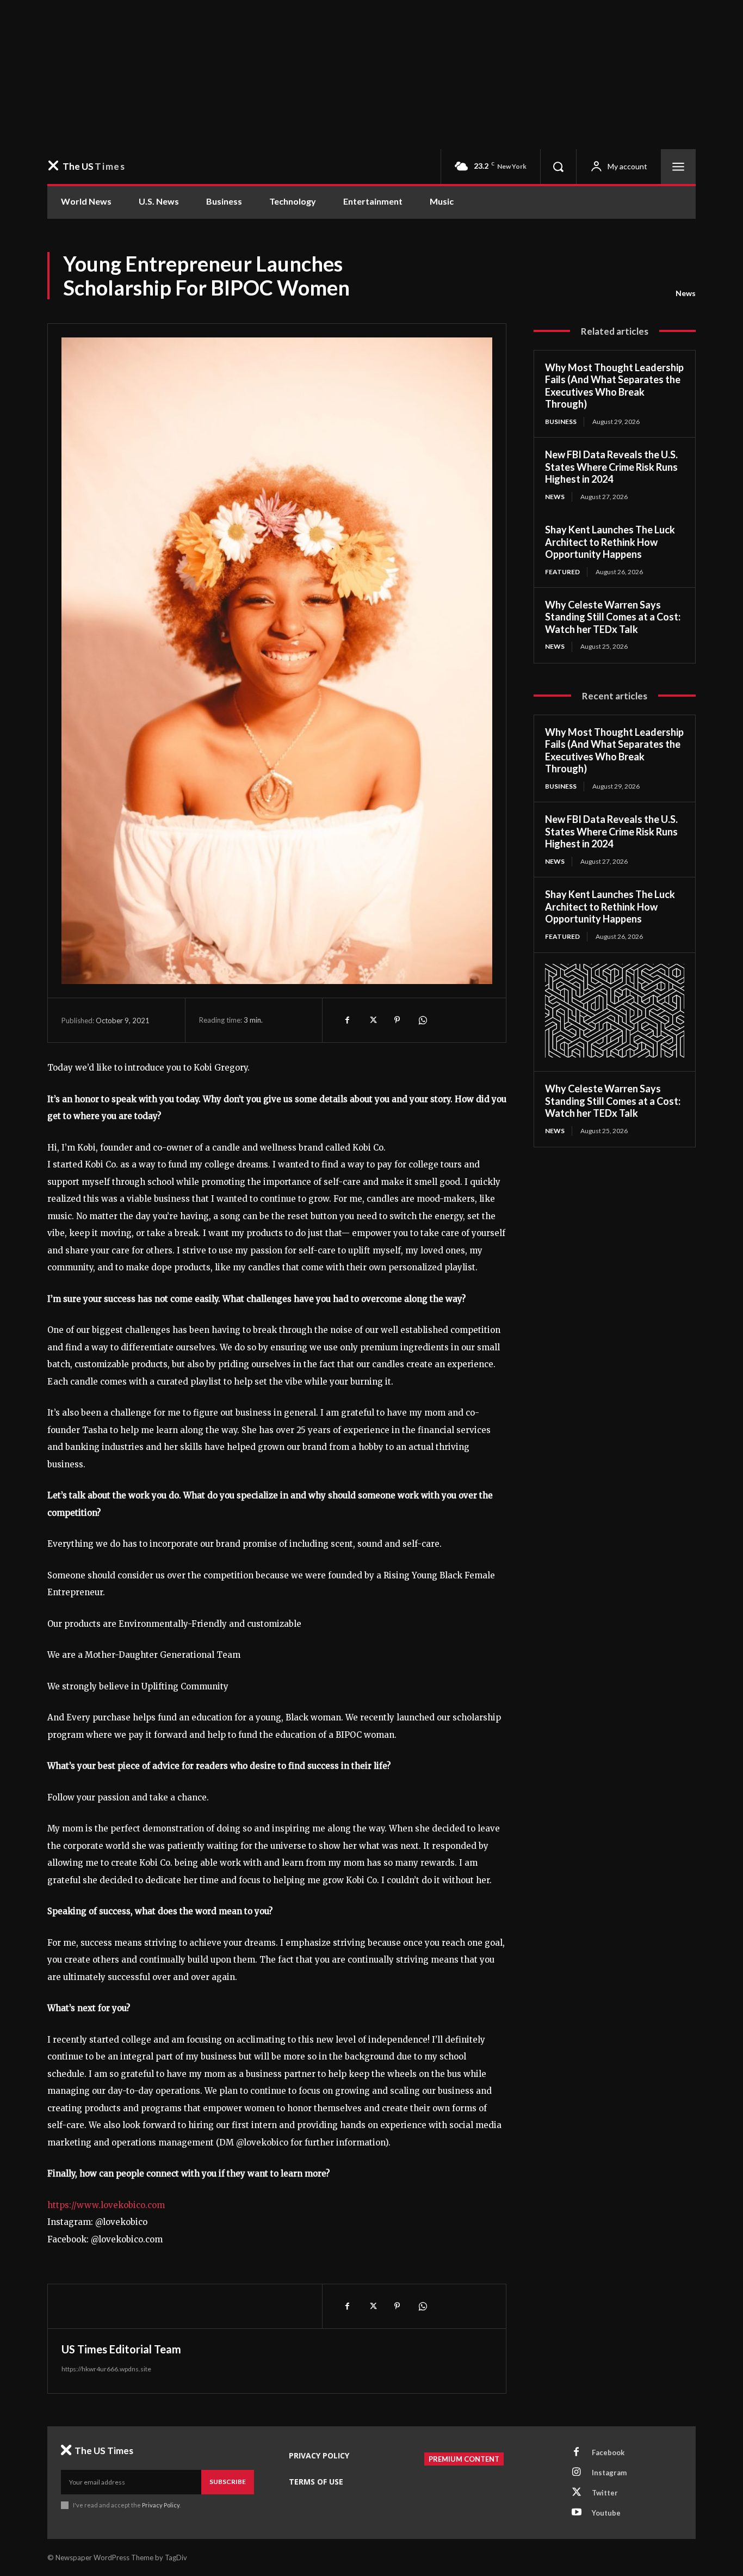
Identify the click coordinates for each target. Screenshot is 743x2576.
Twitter (605, 2493)
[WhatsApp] (422, 1020)
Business (561, 422)
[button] (558, 167)
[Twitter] (372, 1020)
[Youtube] (577, 2513)
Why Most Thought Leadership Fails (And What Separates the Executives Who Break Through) (614, 386)
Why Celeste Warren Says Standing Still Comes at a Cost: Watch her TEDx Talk (613, 617)
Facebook (608, 2452)
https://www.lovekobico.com (106, 2205)
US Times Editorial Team (121, 2349)
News (686, 293)
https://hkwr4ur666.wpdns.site (106, 2369)
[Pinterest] (397, 1020)
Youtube (606, 2513)
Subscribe (228, 2482)
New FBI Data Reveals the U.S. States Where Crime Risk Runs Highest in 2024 (611, 467)
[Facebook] (347, 1020)
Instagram (609, 2473)
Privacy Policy (161, 2505)
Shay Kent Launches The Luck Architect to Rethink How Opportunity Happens (610, 542)
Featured (562, 572)
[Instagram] (577, 2473)
